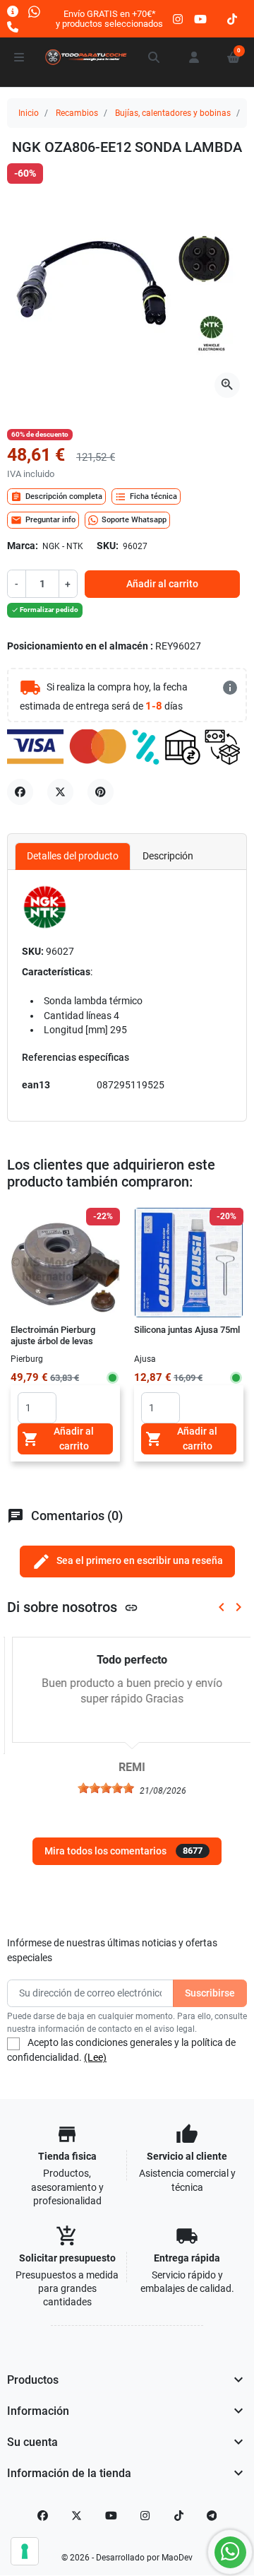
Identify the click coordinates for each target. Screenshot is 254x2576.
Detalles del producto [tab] (73, 856)
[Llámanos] (13, 27)
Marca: (23, 546)
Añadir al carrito (162, 584)
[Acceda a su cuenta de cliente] (194, 57)
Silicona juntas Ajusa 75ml (187, 1330)
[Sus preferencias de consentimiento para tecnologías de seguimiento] (25, 2551)
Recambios (77, 113)
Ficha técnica (146, 497)
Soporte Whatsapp (134, 520)
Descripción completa (56, 497)
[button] (155, 57)
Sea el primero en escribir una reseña (127, 1562)
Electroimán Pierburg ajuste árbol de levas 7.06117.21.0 (53, 1341)
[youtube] (200, 19)
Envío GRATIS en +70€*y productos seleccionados (109, 19)
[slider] (101, 1788)
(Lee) (95, 2057)
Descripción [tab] (168, 856)
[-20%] (189, 1261)
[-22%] (65, 1261)
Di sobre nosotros (73, 1607)
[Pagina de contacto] (13, 11)
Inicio (29, 113)
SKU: (108, 546)
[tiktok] (232, 19)
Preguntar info (43, 520)
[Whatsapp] (34, 11)
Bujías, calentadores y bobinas (173, 113)
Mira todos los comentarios (123, 1851)
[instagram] (179, 19)
